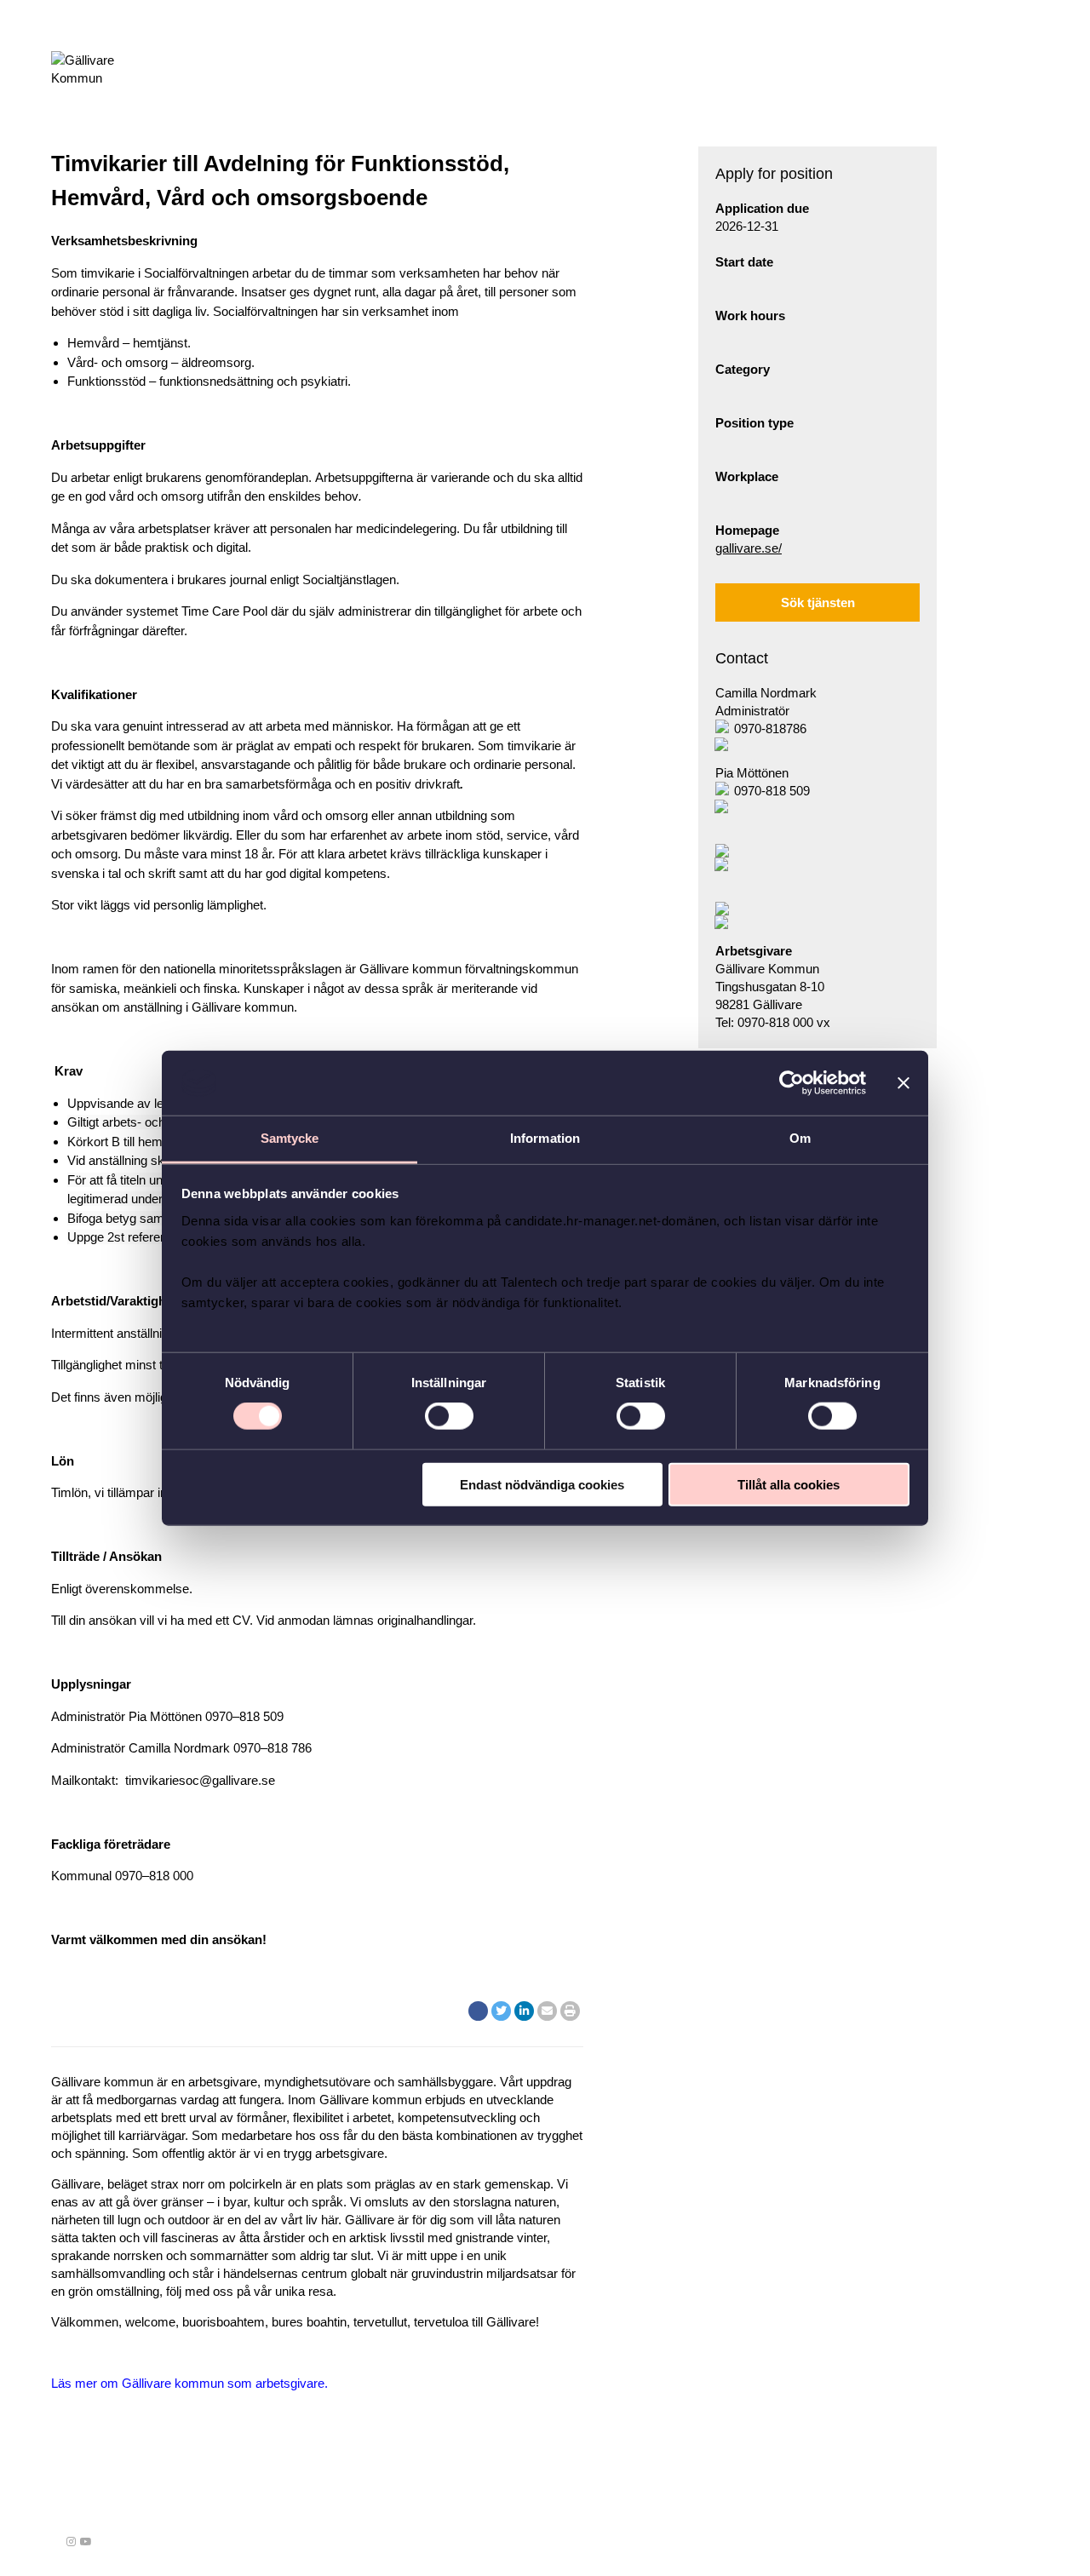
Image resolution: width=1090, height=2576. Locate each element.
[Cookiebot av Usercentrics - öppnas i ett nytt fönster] (792, 1083)
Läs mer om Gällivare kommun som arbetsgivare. (189, 2383)
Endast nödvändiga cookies (542, 1484)
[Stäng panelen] (904, 1083)
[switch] (449, 1416)
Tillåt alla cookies (789, 1484)
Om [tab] (800, 1138)
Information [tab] (545, 1138)
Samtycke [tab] (290, 1138)
